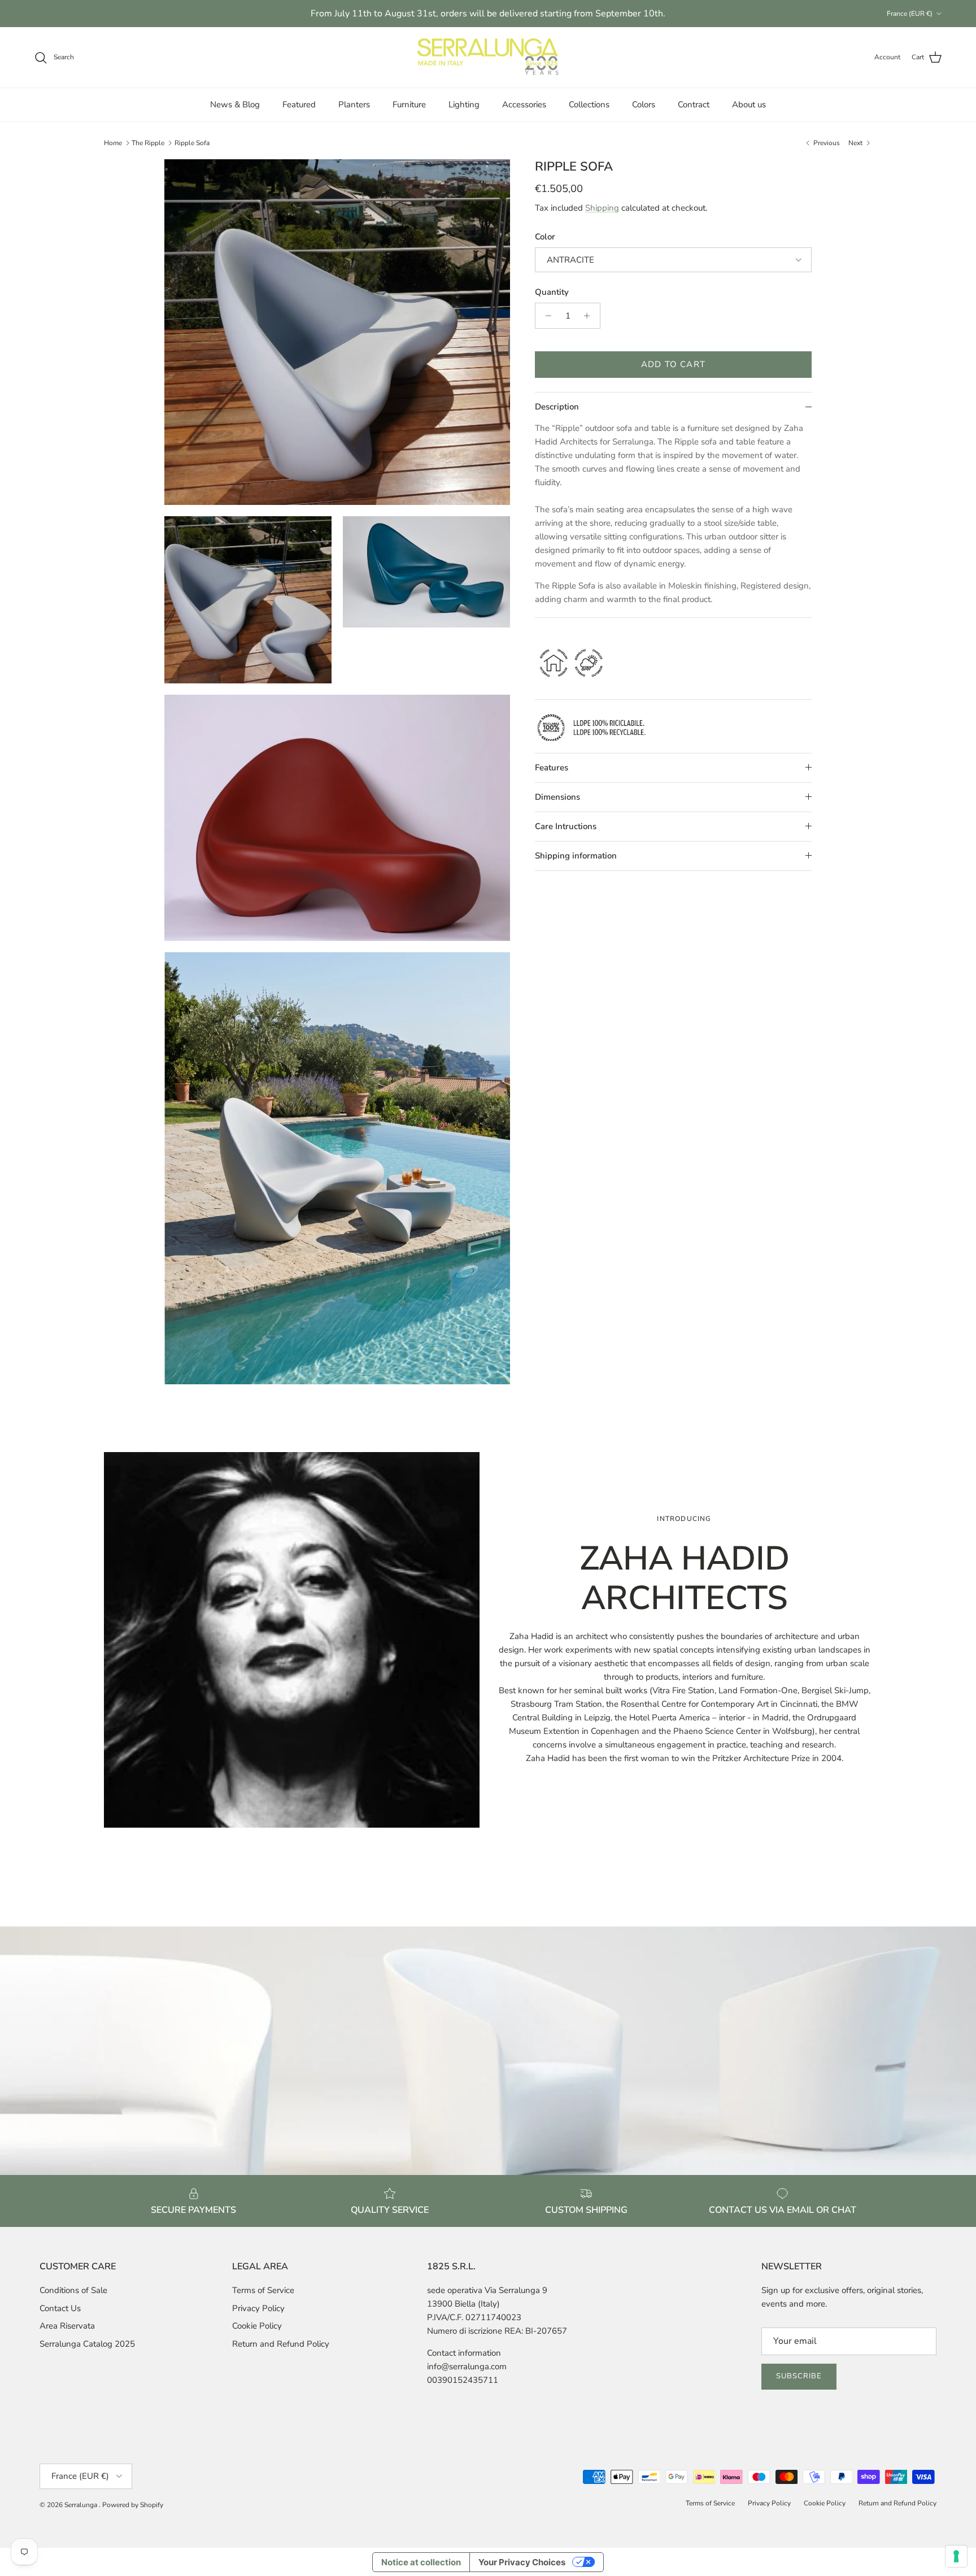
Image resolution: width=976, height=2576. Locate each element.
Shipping (602, 208)
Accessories (524, 104)
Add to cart (673, 364)
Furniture (409, 104)
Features (552, 768)
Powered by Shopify (133, 2505)
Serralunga (82, 2505)
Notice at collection (421, 2562)
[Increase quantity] (590, 316)
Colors (644, 104)
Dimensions (557, 797)
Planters (354, 104)
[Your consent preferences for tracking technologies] (956, 2556)
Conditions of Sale (73, 2290)
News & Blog (235, 104)
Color (545, 237)
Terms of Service (263, 2290)
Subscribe (799, 2376)
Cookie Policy (257, 2326)
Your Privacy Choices (522, 2562)
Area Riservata (67, 2326)
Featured (299, 104)
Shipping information (576, 856)
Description (557, 407)
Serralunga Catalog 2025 (87, 2344)
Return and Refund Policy (281, 2344)
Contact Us (60, 2308)
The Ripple (148, 143)
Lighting (464, 104)
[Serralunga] (488, 58)
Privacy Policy (258, 2308)
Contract (694, 104)
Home (113, 143)
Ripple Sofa (192, 143)
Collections (589, 104)
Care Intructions (566, 826)
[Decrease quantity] (545, 316)
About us (749, 104)
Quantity (552, 292)
